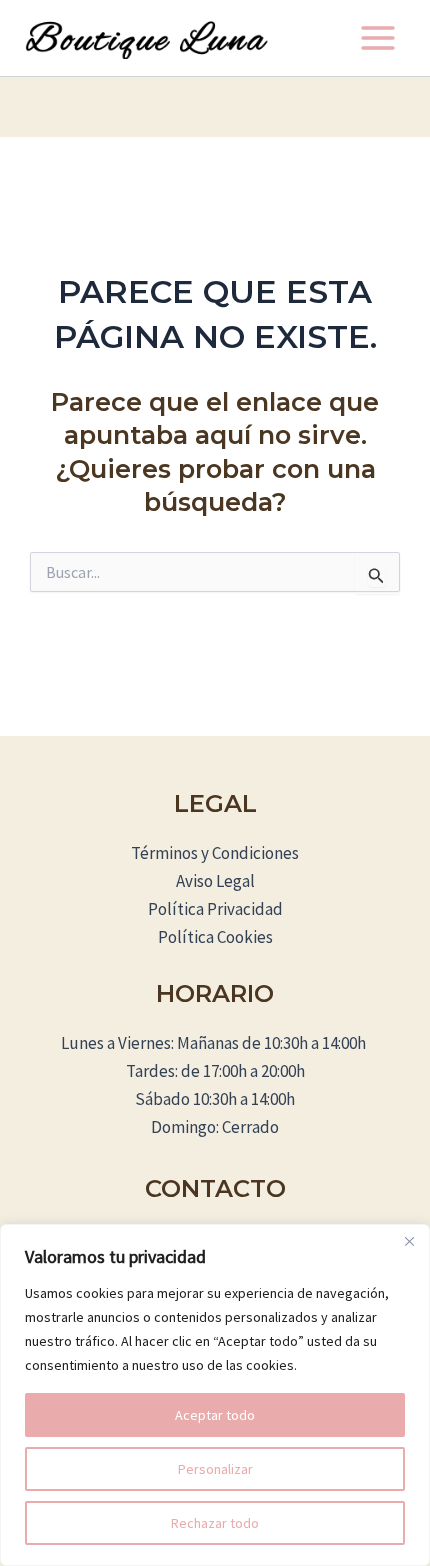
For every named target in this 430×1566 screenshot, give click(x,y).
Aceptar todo (215, 1415)
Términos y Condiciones (215, 853)
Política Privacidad (215, 909)
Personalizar (215, 1469)
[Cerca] (409, 1241)
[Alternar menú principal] (378, 38)
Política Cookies (215, 937)
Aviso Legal (215, 881)
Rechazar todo (215, 1523)
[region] (215, 1395)
